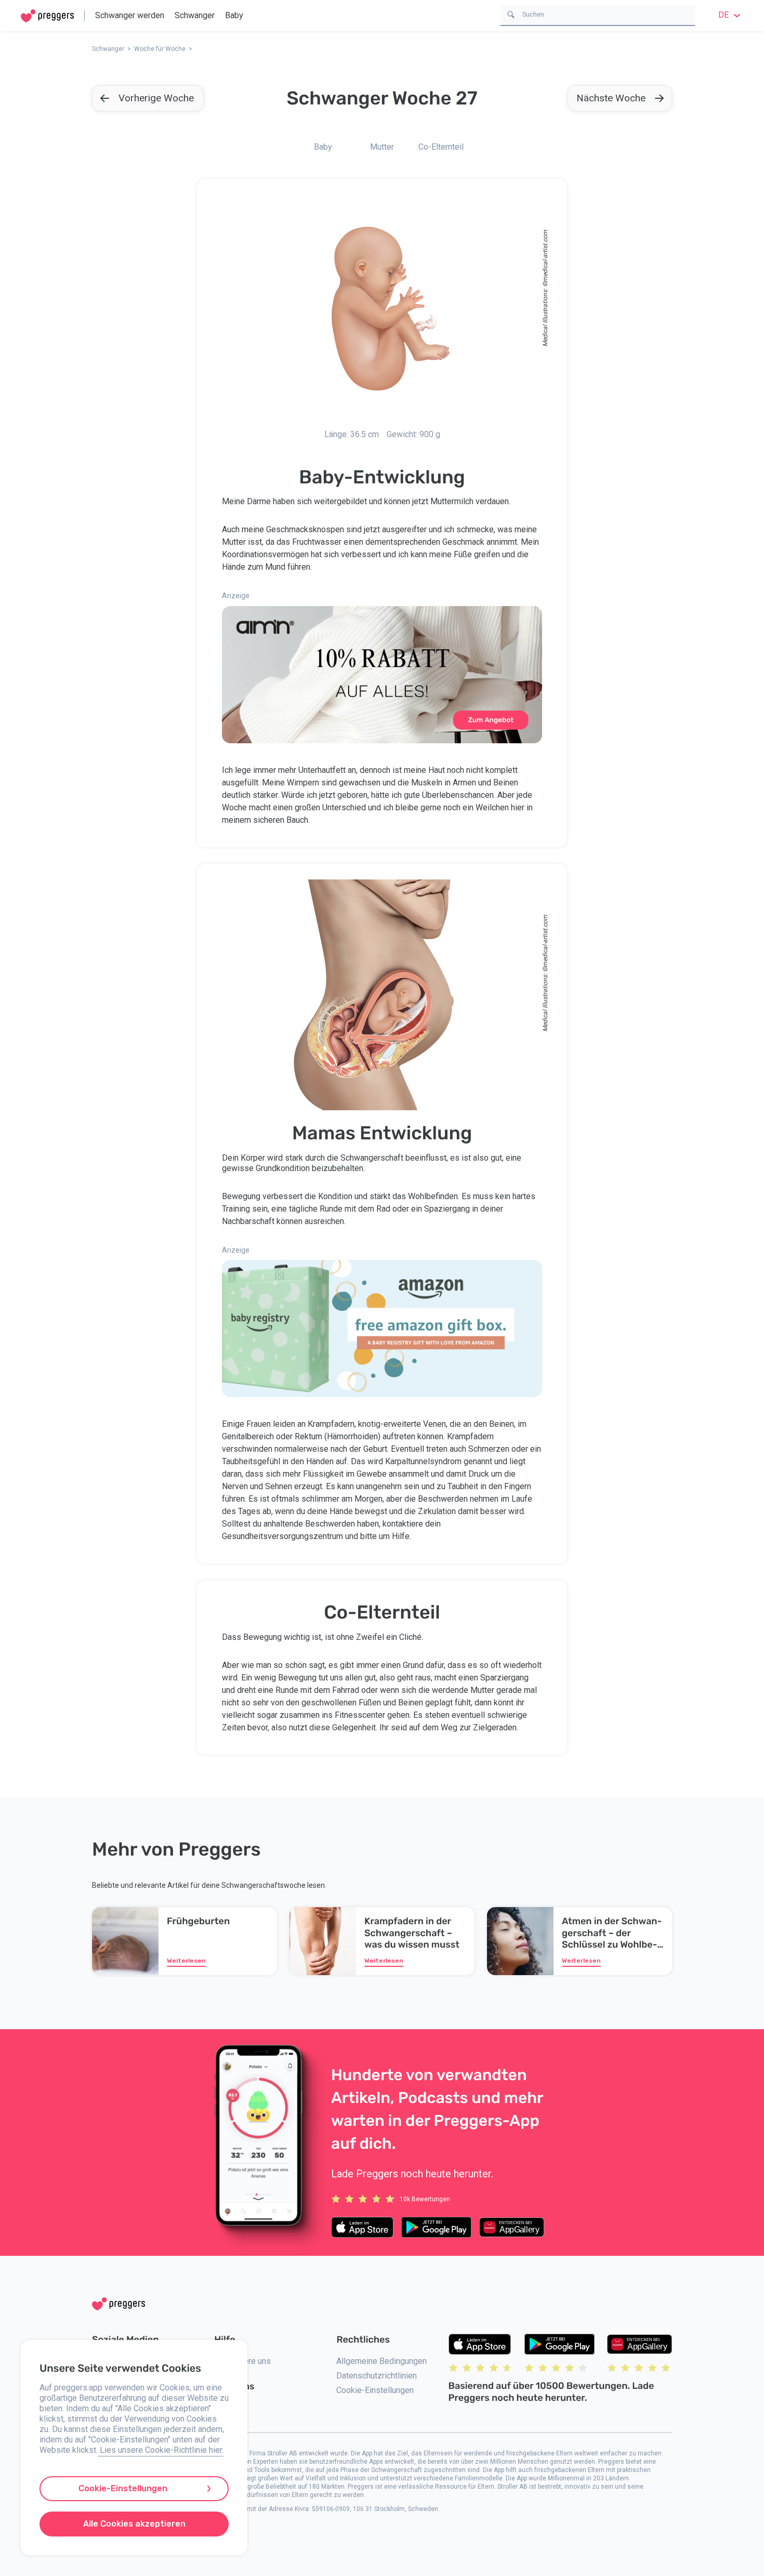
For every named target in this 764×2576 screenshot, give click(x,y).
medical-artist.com (545, 256)
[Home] (47, 16)
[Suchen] (511, 14)
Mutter (382, 147)
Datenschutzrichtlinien (377, 2376)
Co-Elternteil (441, 147)
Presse (228, 2408)
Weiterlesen (186, 1961)
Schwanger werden (130, 15)
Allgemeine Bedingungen (381, 2361)
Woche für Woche (160, 49)
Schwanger (195, 15)
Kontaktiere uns (242, 2361)
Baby (234, 15)
